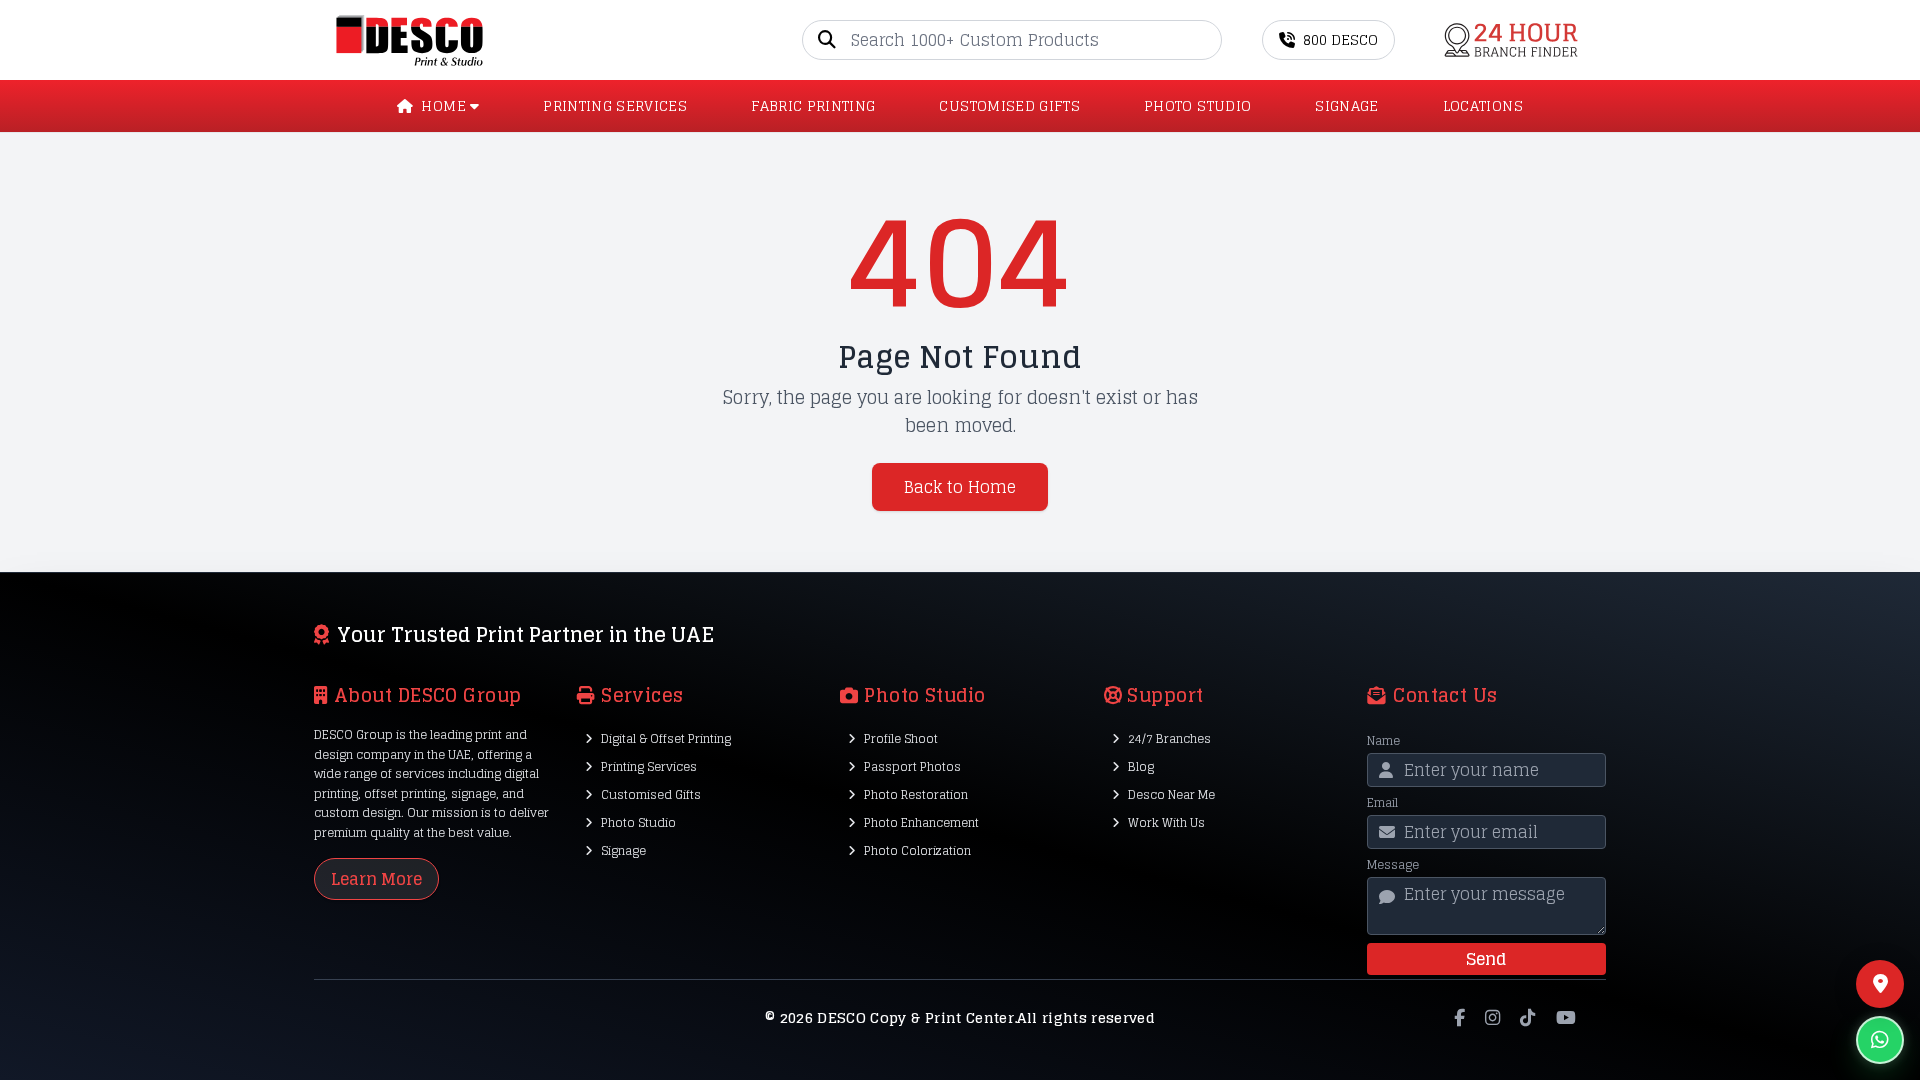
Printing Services (649, 766)
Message (1393, 865)
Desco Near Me (1171, 794)
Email (1382, 803)
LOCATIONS (1483, 106)
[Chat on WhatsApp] (1880, 1040)
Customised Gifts (651, 794)
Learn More (376, 879)
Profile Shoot (901, 738)
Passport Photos (912, 766)
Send (1486, 959)
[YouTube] (1566, 1018)
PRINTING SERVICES (615, 106)
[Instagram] (1492, 1018)
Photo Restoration (916, 794)
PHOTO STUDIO (1197, 106)
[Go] (1206, 40)
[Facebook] (1459, 1018)
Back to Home (960, 487)
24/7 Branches (1169, 738)
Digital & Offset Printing (666, 738)
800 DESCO (1340, 39)
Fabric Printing (813, 106)
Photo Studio (638, 822)
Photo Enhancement (921, 822)
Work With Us (1166, 822)
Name (1383, 741)
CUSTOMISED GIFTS (1009, 106)
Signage (623, 850)
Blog (1141, 766)
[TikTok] (1527, 1018)
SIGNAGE (1346, 106)
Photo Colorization (917, 850)
